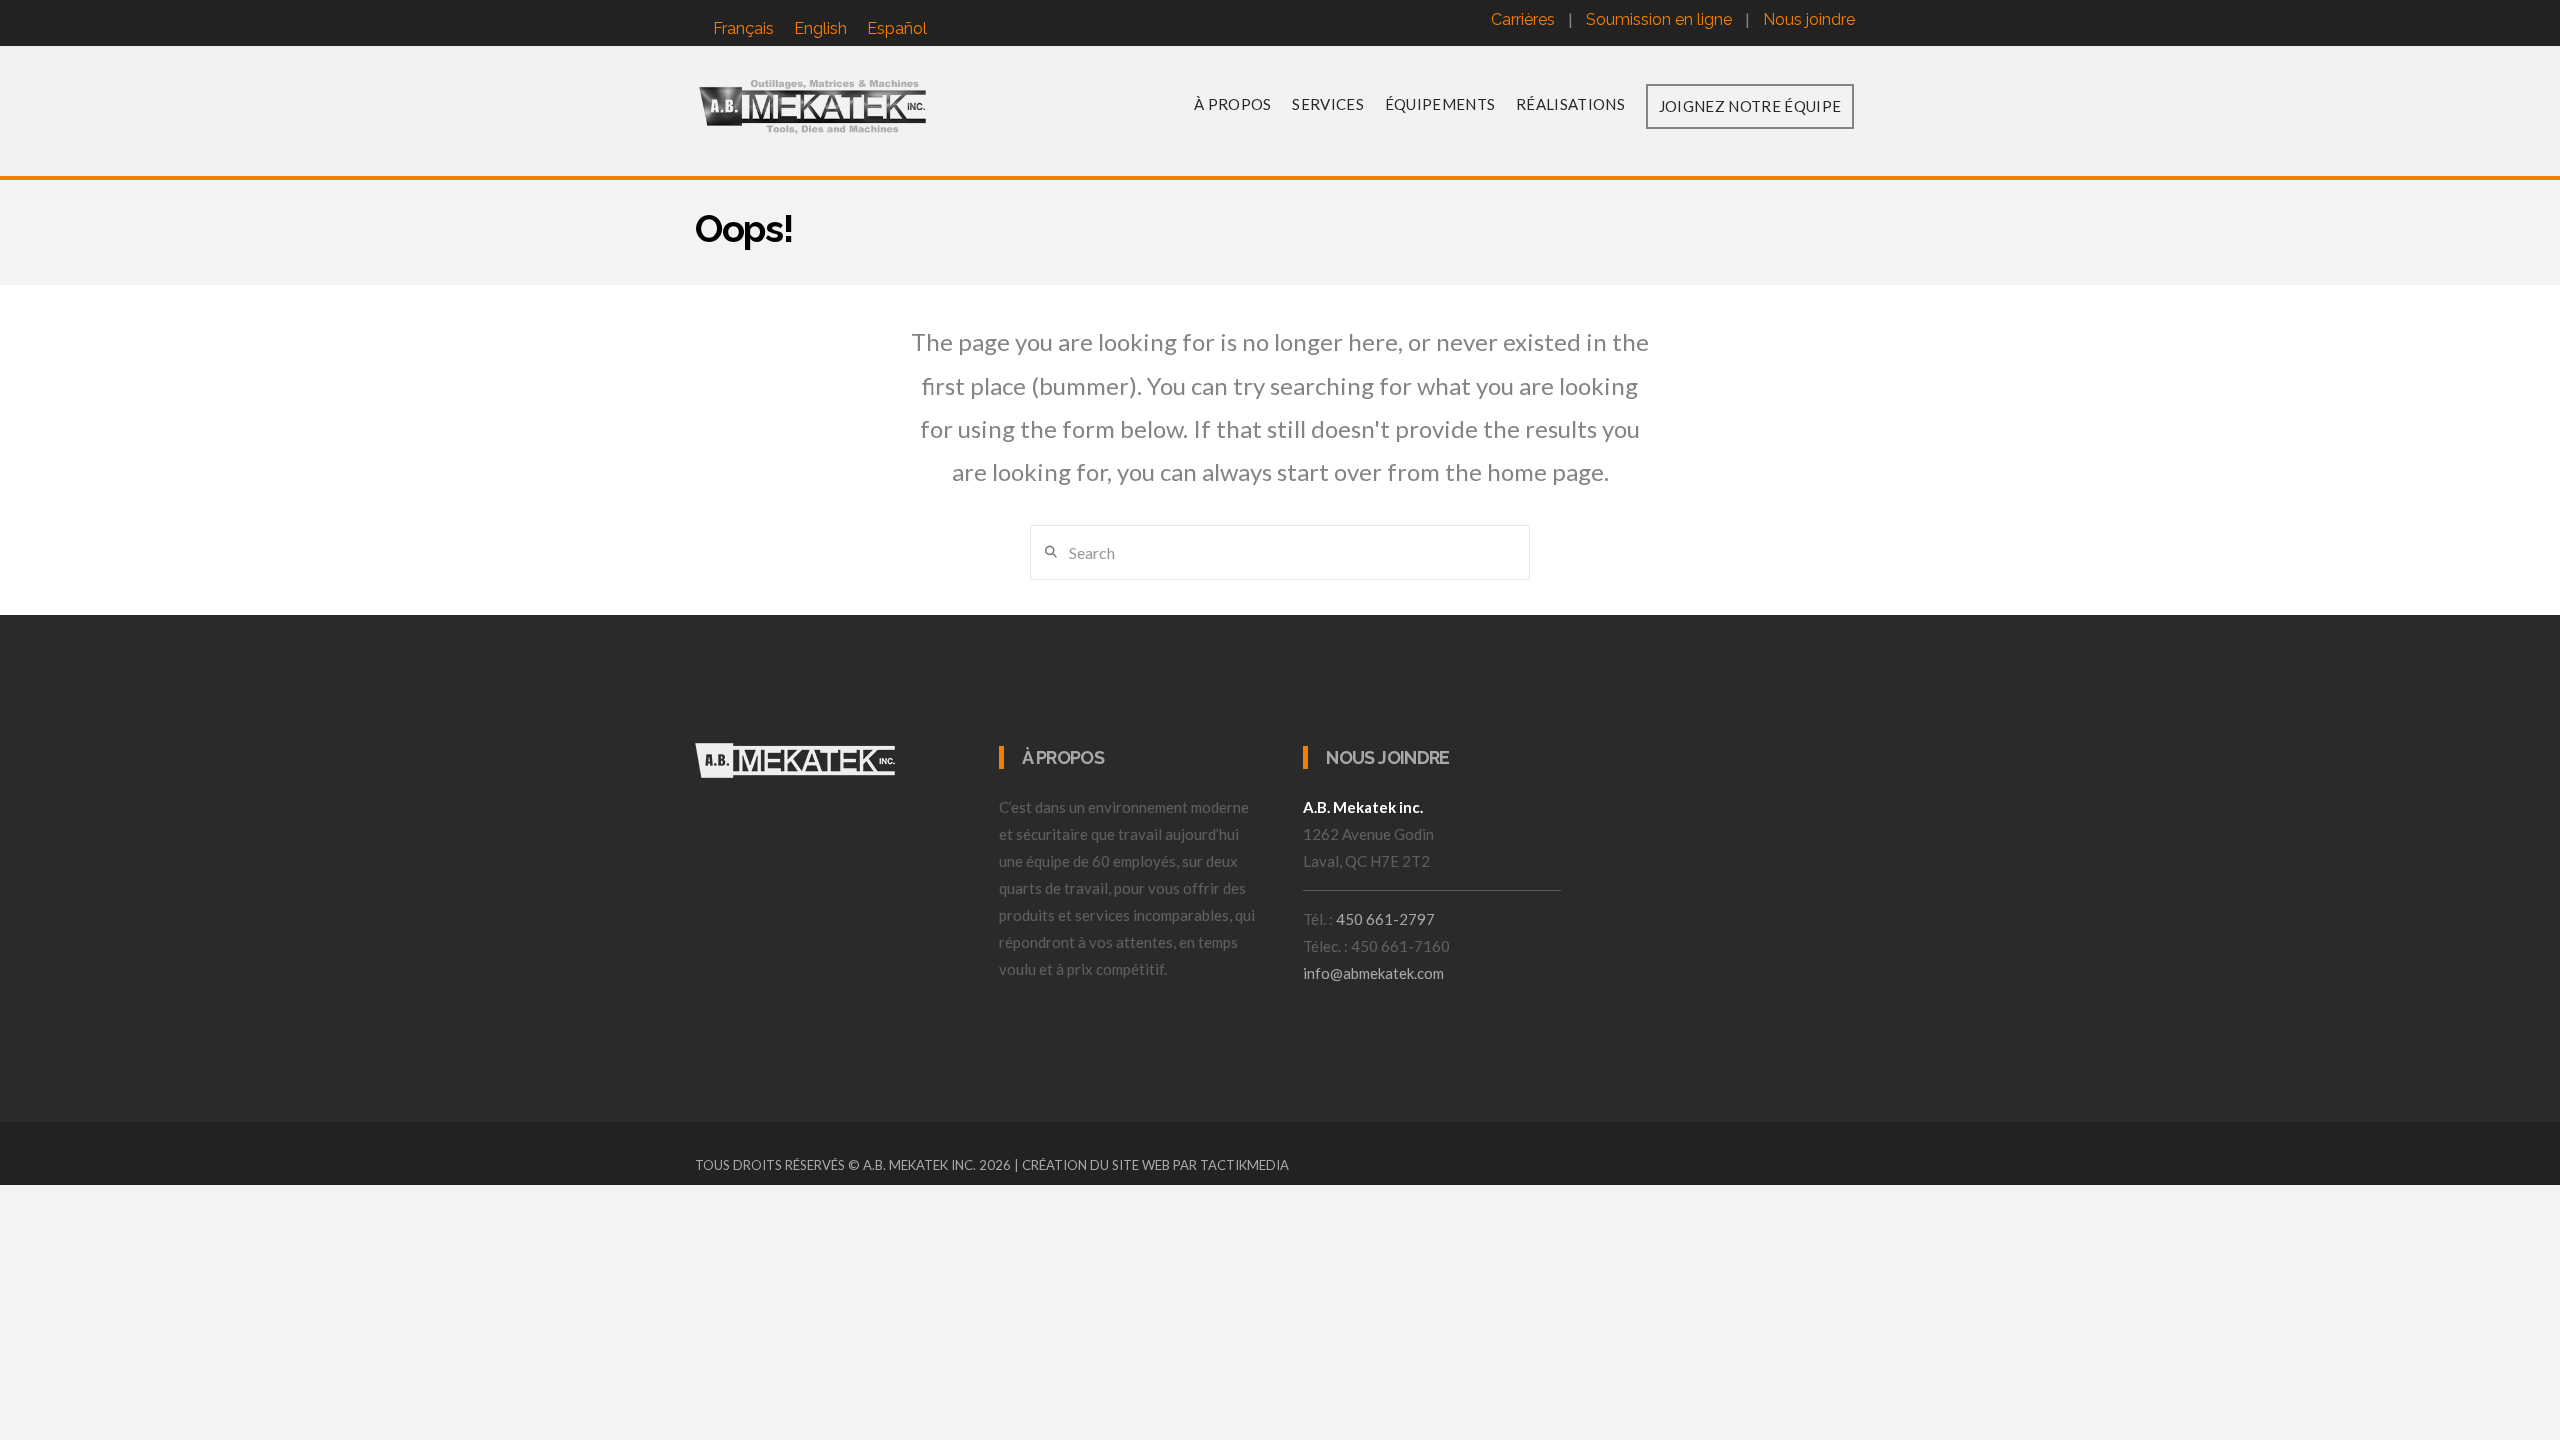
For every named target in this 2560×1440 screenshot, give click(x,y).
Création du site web (1096, 1165)
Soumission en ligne (1659, 19)
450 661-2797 (1385, 919)
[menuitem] (743, 29)
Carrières (1523, 19)
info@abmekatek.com (1373, 973)
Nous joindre (1809, 19)
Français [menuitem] (743, 28)
